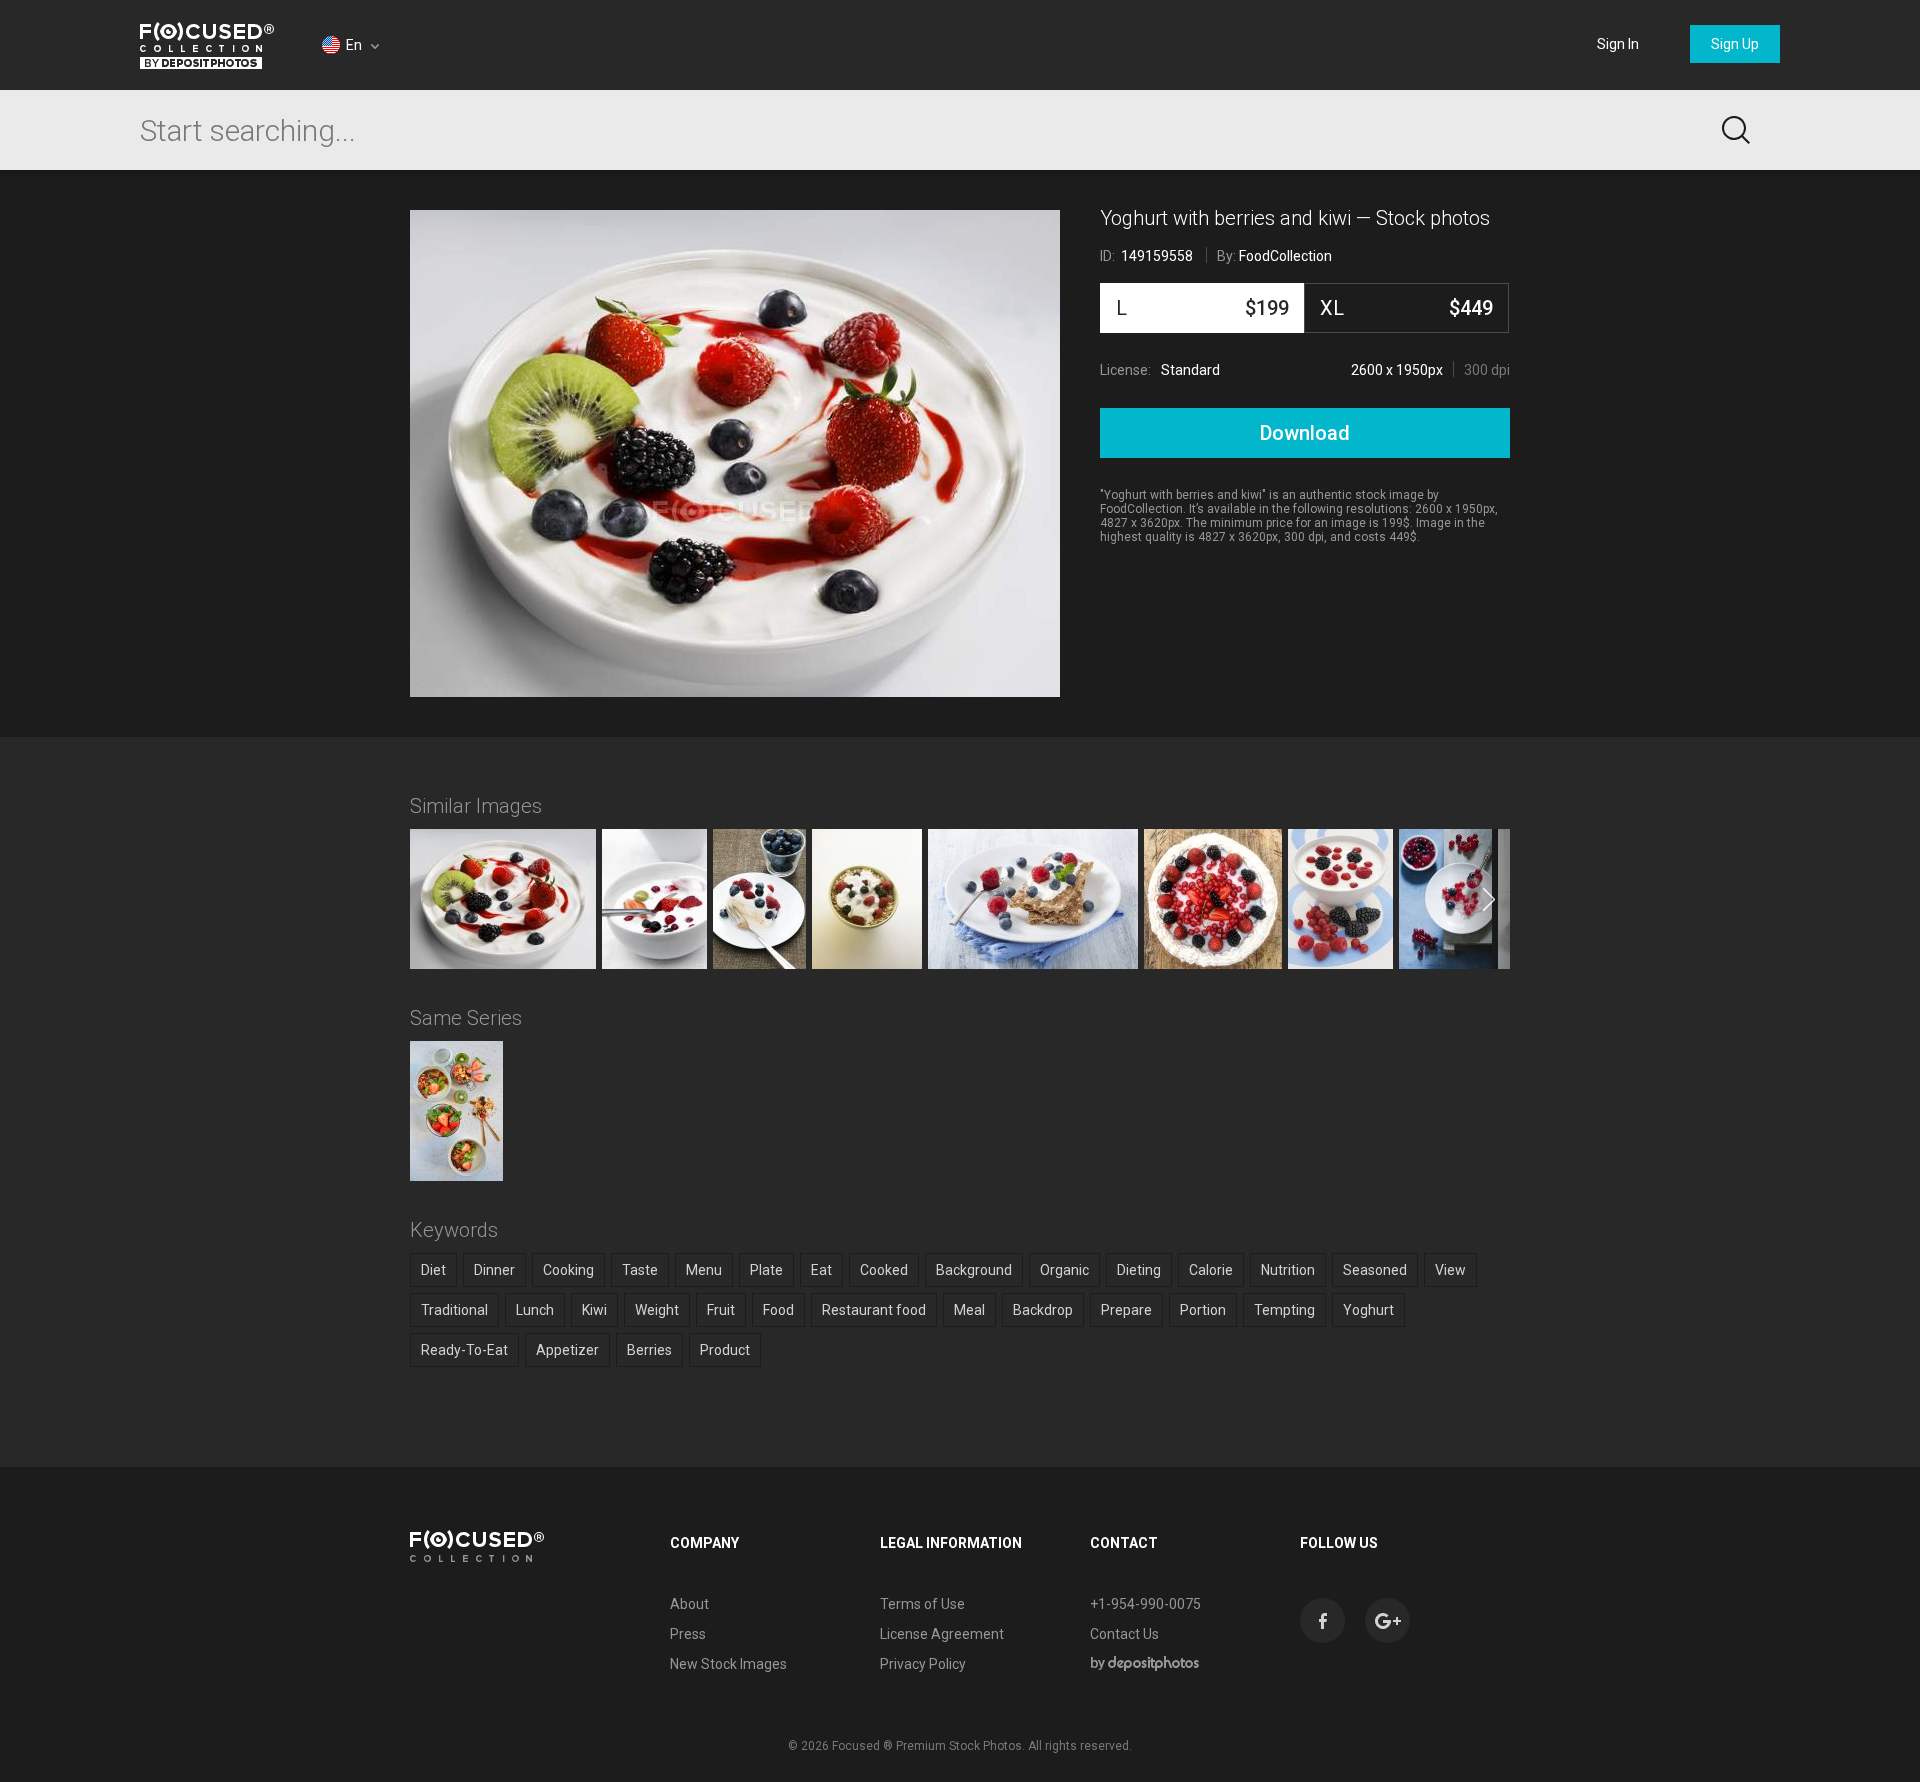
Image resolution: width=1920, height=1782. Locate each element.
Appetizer (567, 1350)
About (689, 1604)
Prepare (1126, 1310)
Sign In (1618, 44)
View (1450, 1270)
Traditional (454, 1310)
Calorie (1211, 1270)
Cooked (884, 1270)
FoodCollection (1285, 256)
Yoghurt (1368, 1310)
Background (974, 1270)
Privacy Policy (923, 1664)
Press (688, 1634)
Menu (704, 1270)
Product (725, 1350)
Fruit (721, 1310)
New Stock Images (728, 1664)
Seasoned (1375, 1270)
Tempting (1284, 1310)
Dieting (1139, 1270)
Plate (766, 1270)
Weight (657, 1310)
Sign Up (1735, 44)
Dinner (494, 1270)
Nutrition (1288, 1270)
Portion (1203, 1310)
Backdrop (1043, 1310)
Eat (821, 1270)
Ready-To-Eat (464, 1350)
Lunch (535, 1310)
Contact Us (1124, 1634)
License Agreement (942, 1634)
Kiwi (594, 1310)
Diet (433, 1270)
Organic (1064, 1270)
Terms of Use (922, 1604)
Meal (969, 1310)
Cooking (568, 1270)
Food (778, 1310)
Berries (649, 1350)
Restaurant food (874, 1310)
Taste (640, 1270)
